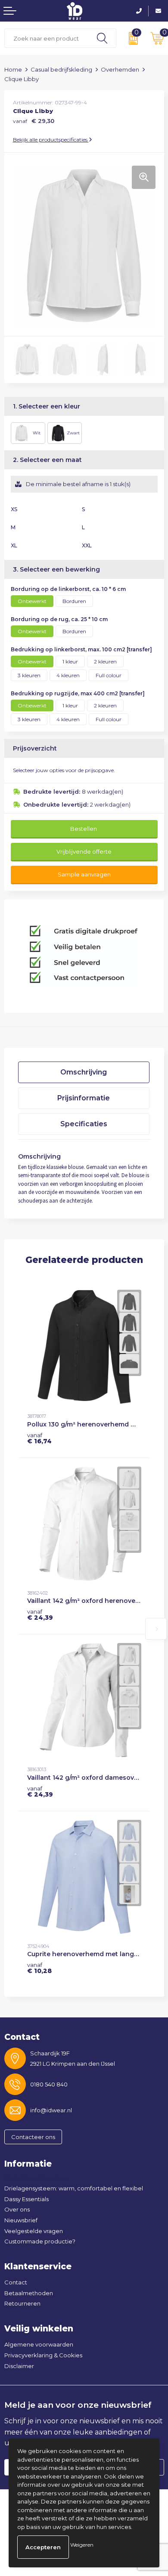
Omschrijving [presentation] (84, 1072)
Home (13, 69)
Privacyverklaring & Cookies (43, 2355)
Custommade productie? (40, 2241)
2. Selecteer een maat (47, 460)
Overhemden (120, 69)
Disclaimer (19, 2366)
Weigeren (82, 2545)
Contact (16, 2282)
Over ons (17, 2209)
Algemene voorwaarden (39, 2344)
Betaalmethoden (29, 2293)
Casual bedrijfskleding (61, 69)
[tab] (84, 1072)
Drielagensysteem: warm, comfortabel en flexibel (74, 2188)
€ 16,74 (39, 1438)
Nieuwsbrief (21, 2220)
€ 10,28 (39, 1968)
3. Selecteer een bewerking (56, 569)
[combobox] (47, 38)
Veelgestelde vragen (34, 2231)
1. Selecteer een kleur (47, 406)
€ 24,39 (40, 1615)
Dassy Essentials (26, 2199)
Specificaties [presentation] (84, 1124)
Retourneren (22, 2303)
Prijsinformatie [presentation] (84, 1098)
